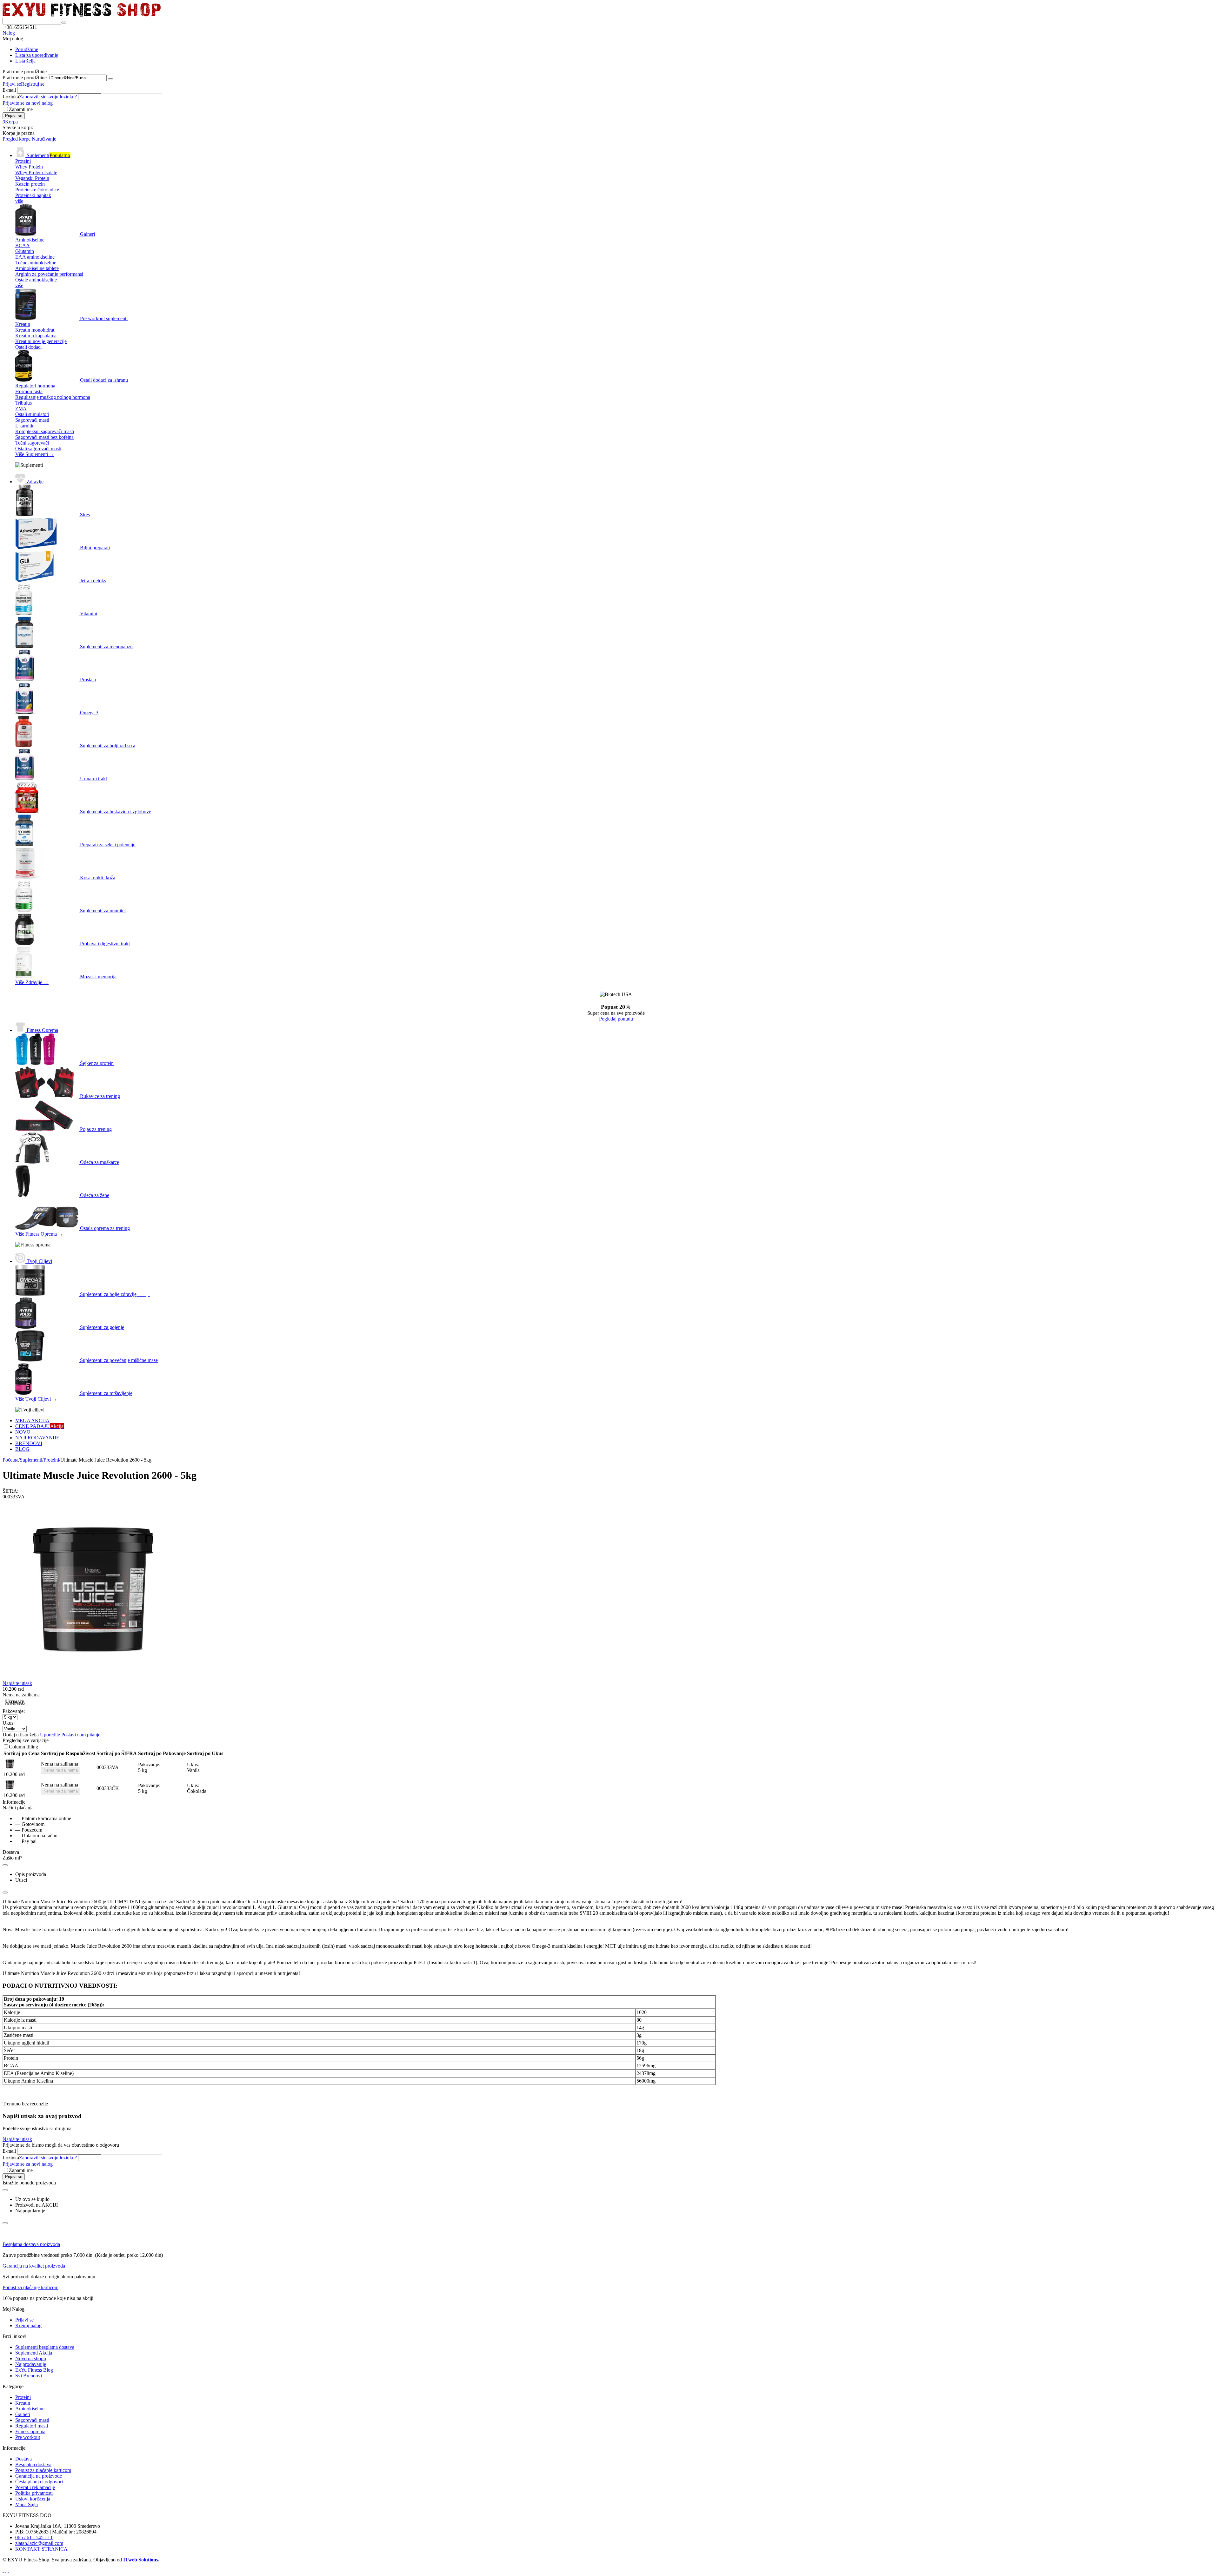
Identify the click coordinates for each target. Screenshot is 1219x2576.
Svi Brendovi (29, 2376)
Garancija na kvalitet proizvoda (34, 2266)
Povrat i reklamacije (35, 2487)
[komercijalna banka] (3, 2570)
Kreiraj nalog (28, 2325)
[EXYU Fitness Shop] (82, 15)
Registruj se (33, 84)
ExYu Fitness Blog (34, 2370)
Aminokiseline (30, 2409)
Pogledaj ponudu (616, 1019)
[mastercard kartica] (8, 2570)
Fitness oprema (30, 2431)
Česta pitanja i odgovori (39, 2482)
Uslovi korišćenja (33, 2499)
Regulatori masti (32, 2426)
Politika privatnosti (34, 2493)
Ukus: (9, 1723)
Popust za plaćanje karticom (30, 2287)
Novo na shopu (31, 2358)
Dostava (23, 2459)
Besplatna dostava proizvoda (31, 2244)
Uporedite (51, 1735)
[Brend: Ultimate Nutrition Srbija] (15, 1705)
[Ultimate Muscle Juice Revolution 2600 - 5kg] (93, 1679)
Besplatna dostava (33, 2464)
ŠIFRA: (10, 1491)
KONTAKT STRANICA (41, 2549)
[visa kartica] (6, 2570)
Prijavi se (12, 84)
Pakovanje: (14, 1711)
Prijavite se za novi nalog (28, 103)
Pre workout (28, 2437)
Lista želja (25, 61)
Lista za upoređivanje (37, 55)
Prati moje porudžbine (25, 78)
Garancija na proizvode (39, 2476)
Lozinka (11, 97)
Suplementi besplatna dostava (45, 2347)
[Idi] (110, 79)
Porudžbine (27, 49)
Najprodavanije (31, 2364)
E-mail (9, 90)
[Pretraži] (64, 23)
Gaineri (23, 2414)
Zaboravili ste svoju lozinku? (48, 97)
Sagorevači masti (32, 2420)
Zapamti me (21, 109)
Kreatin (23, 2403)
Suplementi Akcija (34, 2353)
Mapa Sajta (27, 2504)
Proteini (23, 2397)
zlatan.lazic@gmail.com (39, 2543)
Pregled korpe (17, 139)
